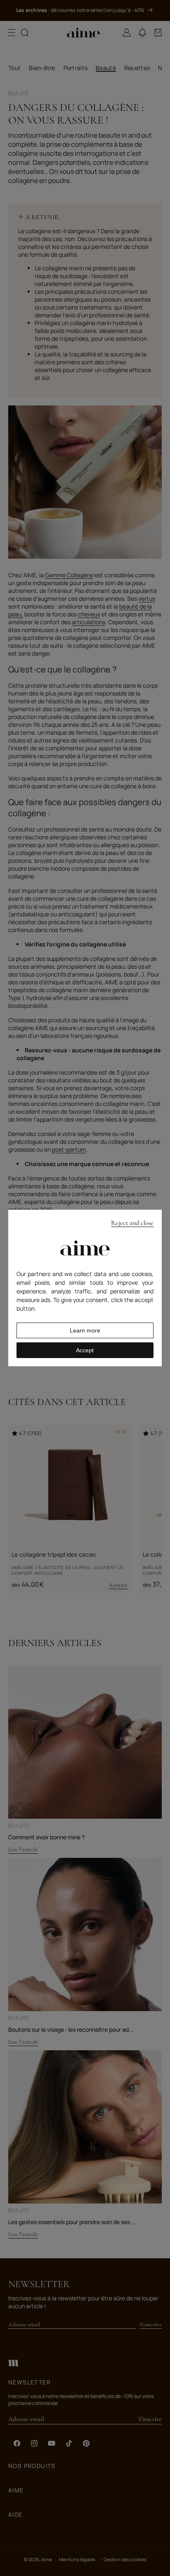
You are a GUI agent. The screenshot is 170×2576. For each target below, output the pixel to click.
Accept (85, 1350)
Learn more (85, 1330)
